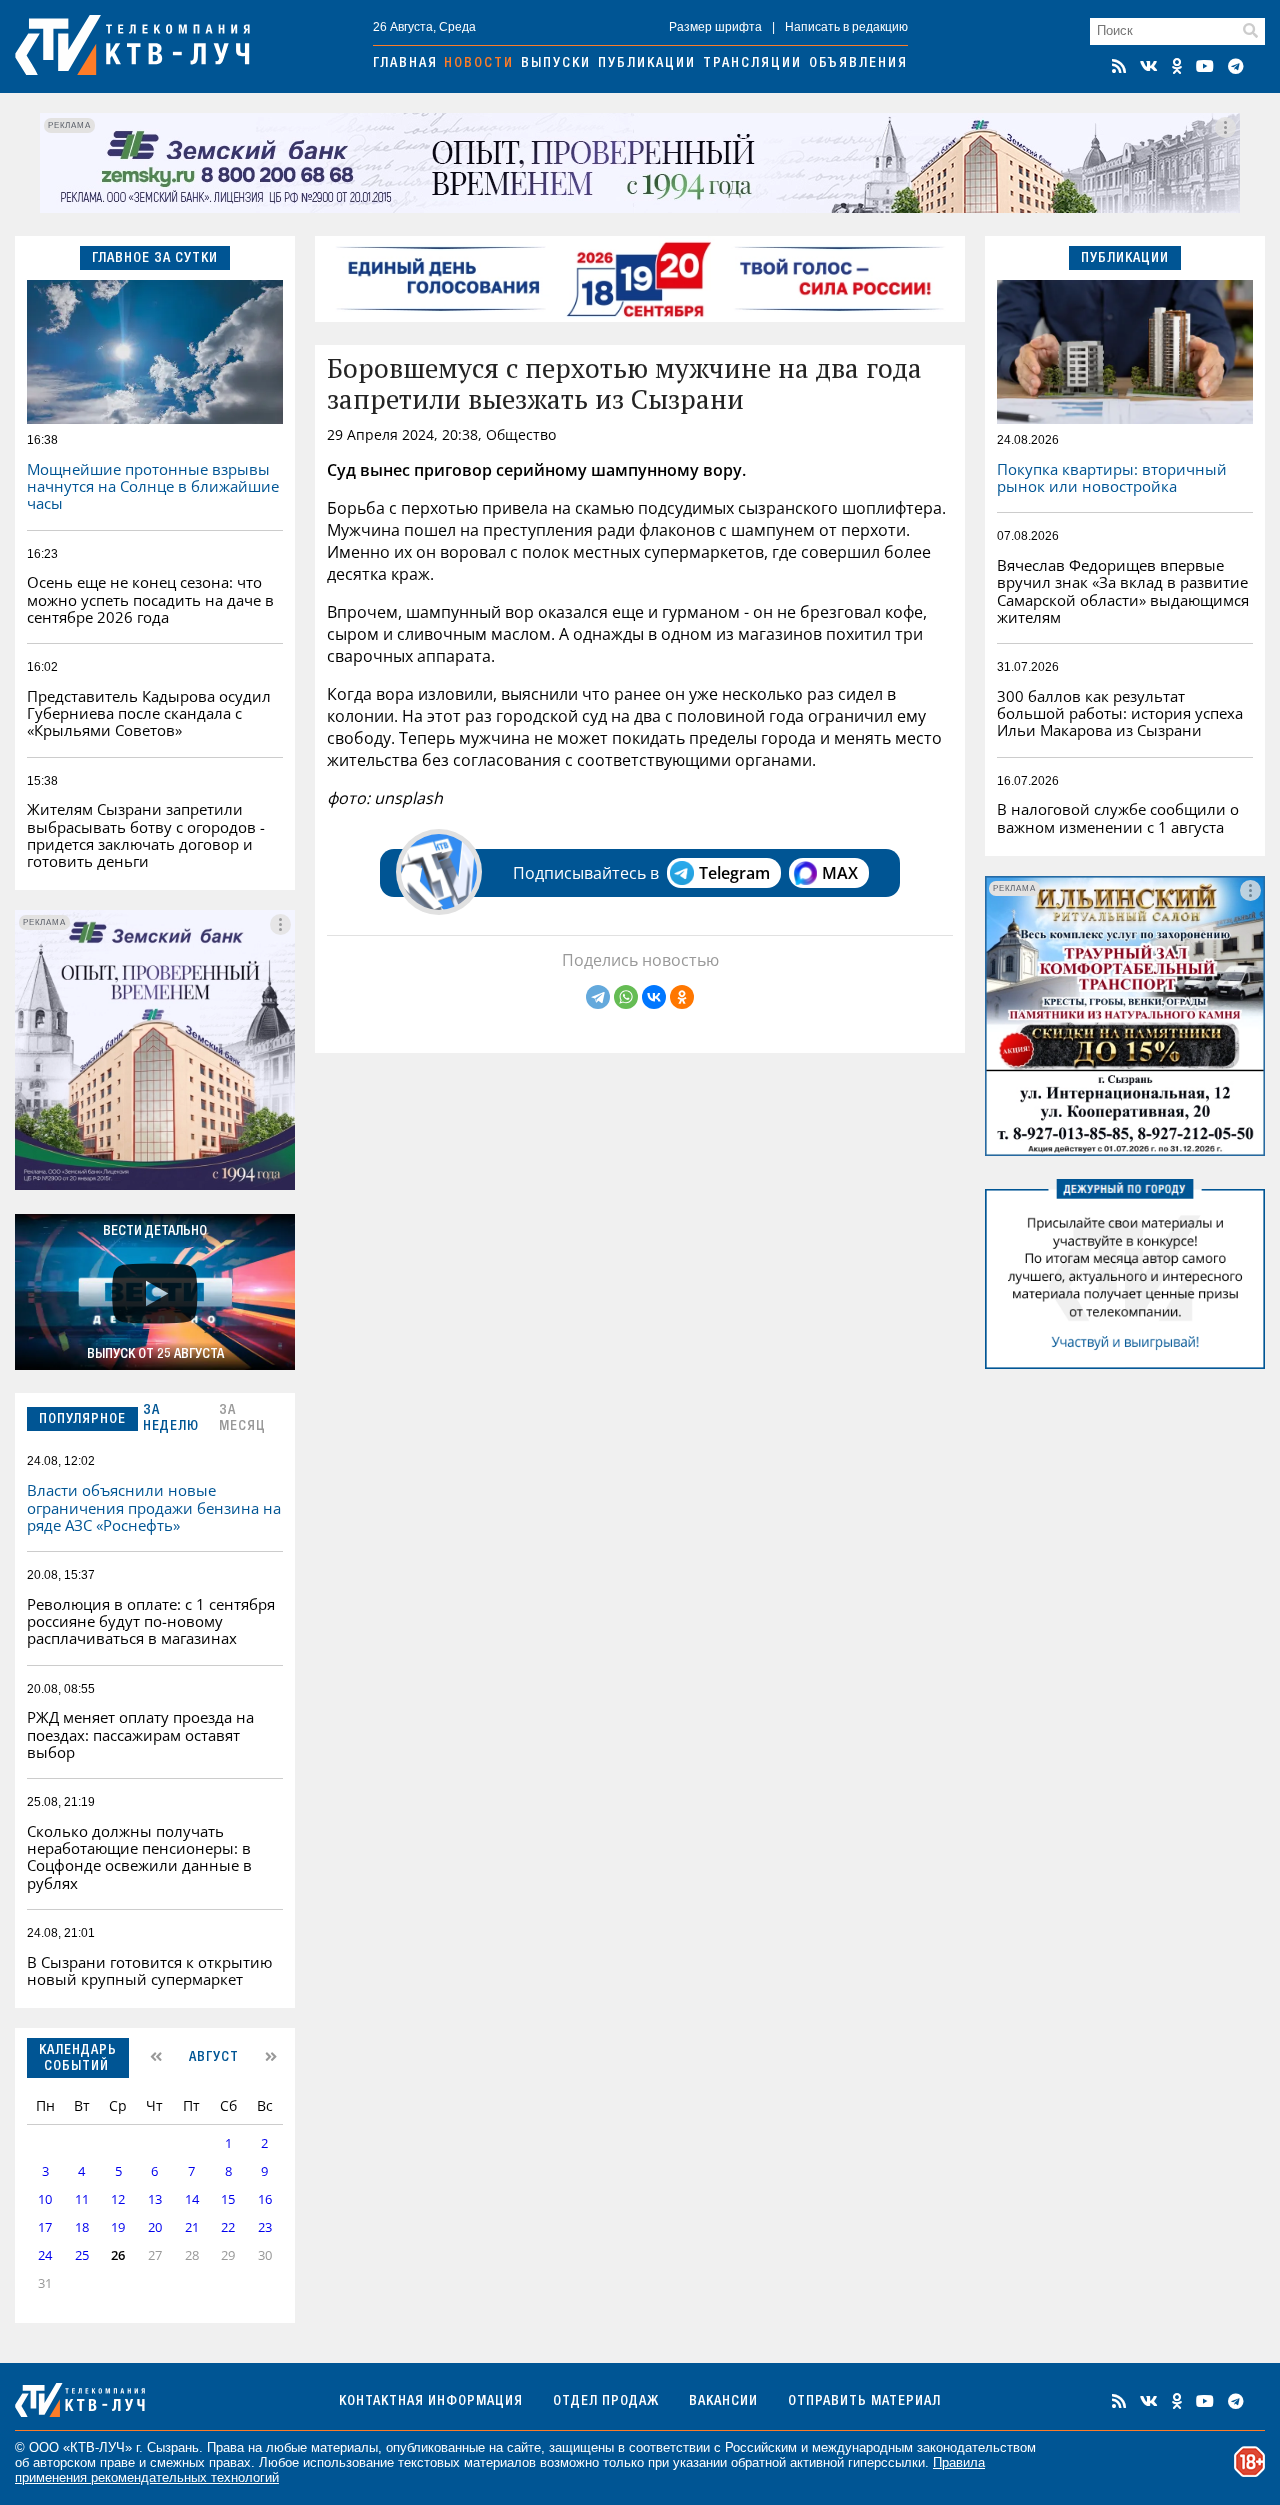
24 (45, 2255)
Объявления (858, 64)
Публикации (647, 64)
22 (228, 2227)
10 (45, 2199)
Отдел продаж (606, 2402)
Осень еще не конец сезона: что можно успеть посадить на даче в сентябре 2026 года (150, 599)
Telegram (734, 873)
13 (155, 2199)
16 (265, 2199)
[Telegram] (598, 997)
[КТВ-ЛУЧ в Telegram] (1236, 66)
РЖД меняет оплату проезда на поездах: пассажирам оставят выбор (140, 1734)
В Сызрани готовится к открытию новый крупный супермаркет (149, 1970)
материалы (344, 2447)
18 (82, 2227)
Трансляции (752, 64)
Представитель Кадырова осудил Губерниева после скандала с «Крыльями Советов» (149, 713)
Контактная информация (431, 2402)
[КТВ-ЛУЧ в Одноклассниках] (1177, 66)
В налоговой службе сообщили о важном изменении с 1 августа (1118, 817)
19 (118, 2227)
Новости (479, 64)
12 (118, 2199)
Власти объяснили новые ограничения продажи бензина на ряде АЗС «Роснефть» (154, 1507)
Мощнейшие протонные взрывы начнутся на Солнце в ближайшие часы (153, 486)
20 (155, 2227)
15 (228, 2199)
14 (192, 2199)
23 (265, 2227)
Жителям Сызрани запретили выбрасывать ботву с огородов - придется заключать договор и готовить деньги (146, 835)
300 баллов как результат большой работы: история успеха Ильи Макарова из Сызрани (1120, 713)
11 (82, 2199)
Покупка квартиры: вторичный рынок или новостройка (1112, 477)
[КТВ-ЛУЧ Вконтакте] (1149, 66)
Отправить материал (864, 2402)
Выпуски (556, 64)
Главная (405, 64)
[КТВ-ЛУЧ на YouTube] (1205, 66)
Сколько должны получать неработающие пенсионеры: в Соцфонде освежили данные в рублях (139, 1857)
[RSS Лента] (1119, 66)
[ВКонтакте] (654, 997)
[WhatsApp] (626, 997)
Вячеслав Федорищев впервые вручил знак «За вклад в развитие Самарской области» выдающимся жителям (1123, 591)
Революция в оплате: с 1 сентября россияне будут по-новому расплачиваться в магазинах (151, 1621)
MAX (840, 873)
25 (82, 2255)
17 (45, 2227)
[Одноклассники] (682, 997)
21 (192, 2227)
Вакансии (723, 2402)
